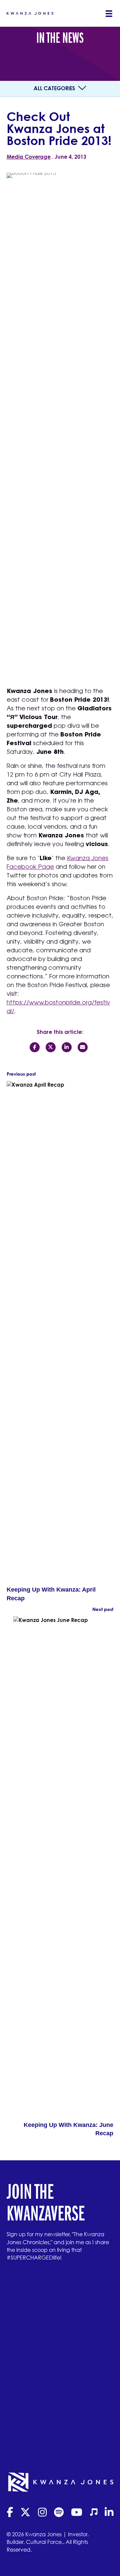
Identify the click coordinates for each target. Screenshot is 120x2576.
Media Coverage (29, 157)
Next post (103, 1609)
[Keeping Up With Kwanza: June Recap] (63, 1868)
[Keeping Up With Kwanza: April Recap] (57, 1333)
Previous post (21, 1074)
